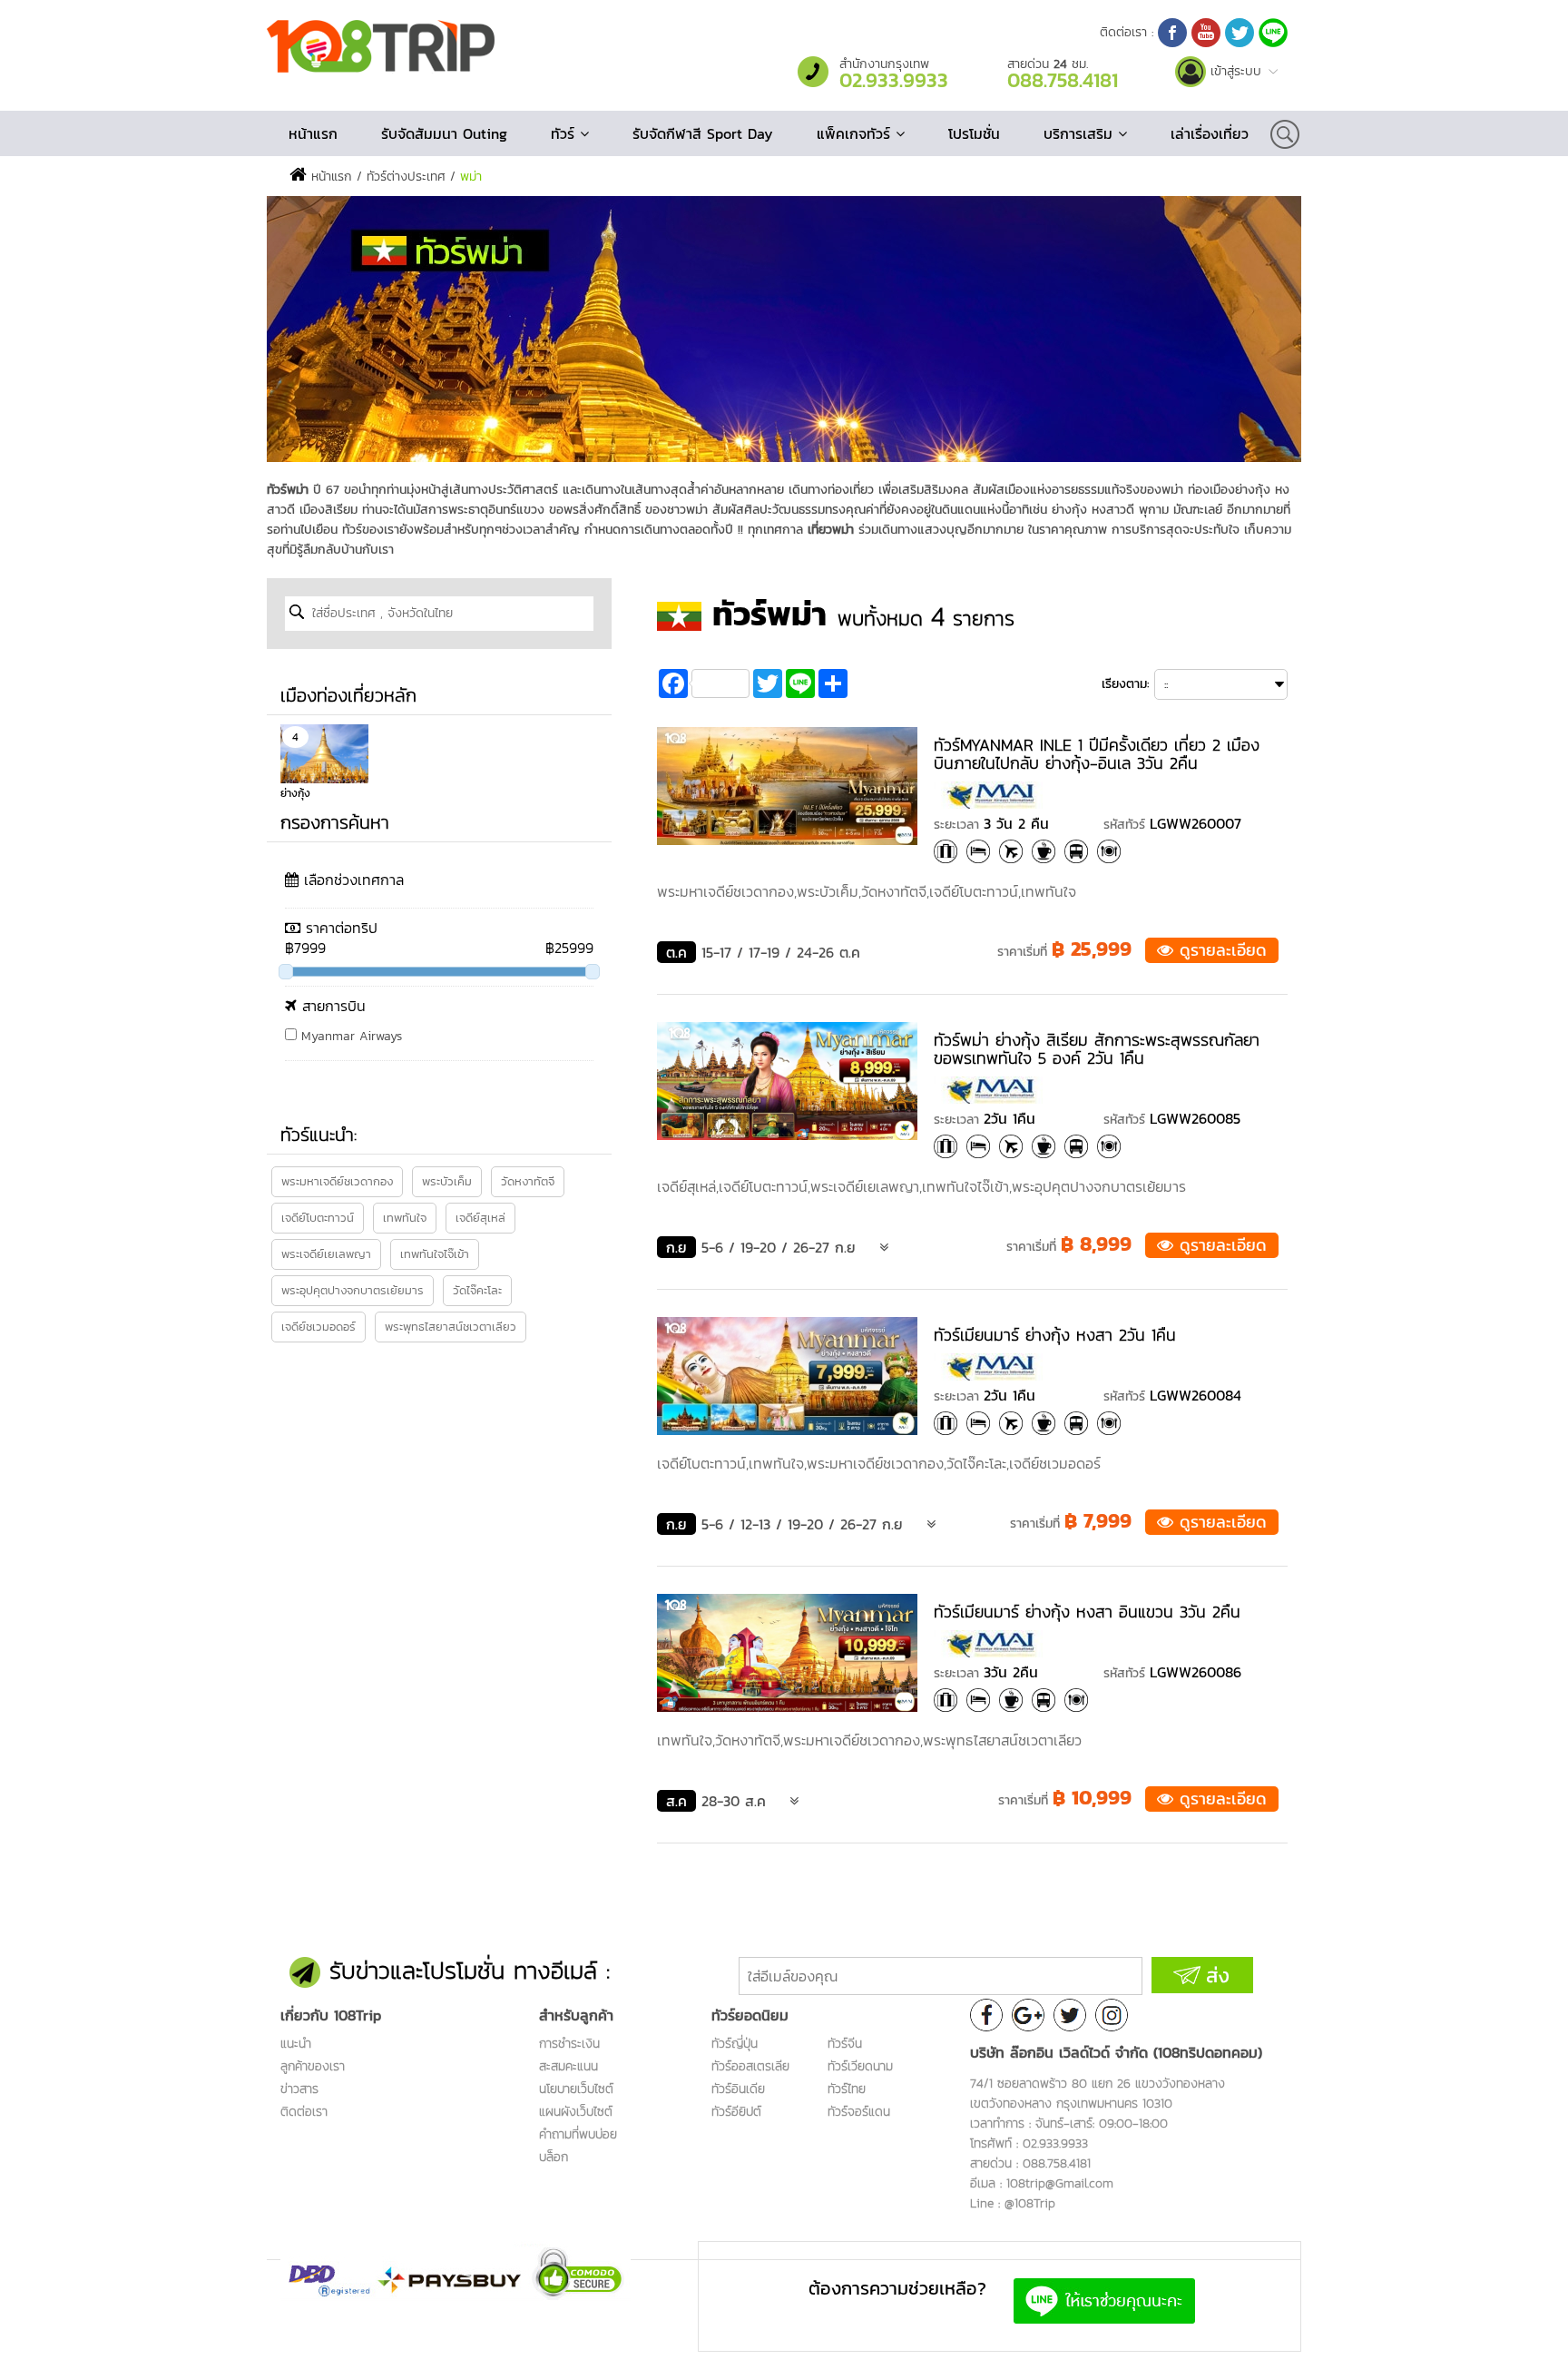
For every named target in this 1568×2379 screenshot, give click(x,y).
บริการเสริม (1081, 133)
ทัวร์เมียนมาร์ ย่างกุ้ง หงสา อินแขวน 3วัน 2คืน (1087, 1612)
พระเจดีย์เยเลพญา (326, 1254)
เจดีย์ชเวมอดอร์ (318, 1327)
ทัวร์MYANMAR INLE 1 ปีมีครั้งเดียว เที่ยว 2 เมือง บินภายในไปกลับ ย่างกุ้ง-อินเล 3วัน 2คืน (1097, 754)
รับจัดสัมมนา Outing (444, 133)
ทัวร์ (565, 133)
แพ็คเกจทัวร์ (856, 133)
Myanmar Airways (349, 1036)
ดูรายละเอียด (1220, 950)
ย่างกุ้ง (295, 793)
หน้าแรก (313, 133)
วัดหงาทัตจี (528, 1181)
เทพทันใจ (405, 1218)
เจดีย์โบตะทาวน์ (318, 1218)
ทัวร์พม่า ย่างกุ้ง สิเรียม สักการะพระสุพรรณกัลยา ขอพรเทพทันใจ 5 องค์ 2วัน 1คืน (1097, 1049)
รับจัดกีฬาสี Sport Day (703, 133)
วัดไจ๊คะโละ (477, 1290)
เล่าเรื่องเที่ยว (1210, 133)
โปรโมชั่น (974, 133)
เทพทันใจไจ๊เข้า (435, 1254)
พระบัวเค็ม (447, 1181)
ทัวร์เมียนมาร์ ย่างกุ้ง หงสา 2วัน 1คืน (1055, 1335)
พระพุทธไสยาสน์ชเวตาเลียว (451, 1327)
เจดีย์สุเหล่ (480, 1218)
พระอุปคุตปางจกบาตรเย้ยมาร (353, 1290)
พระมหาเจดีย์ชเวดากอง (337, 1181)
